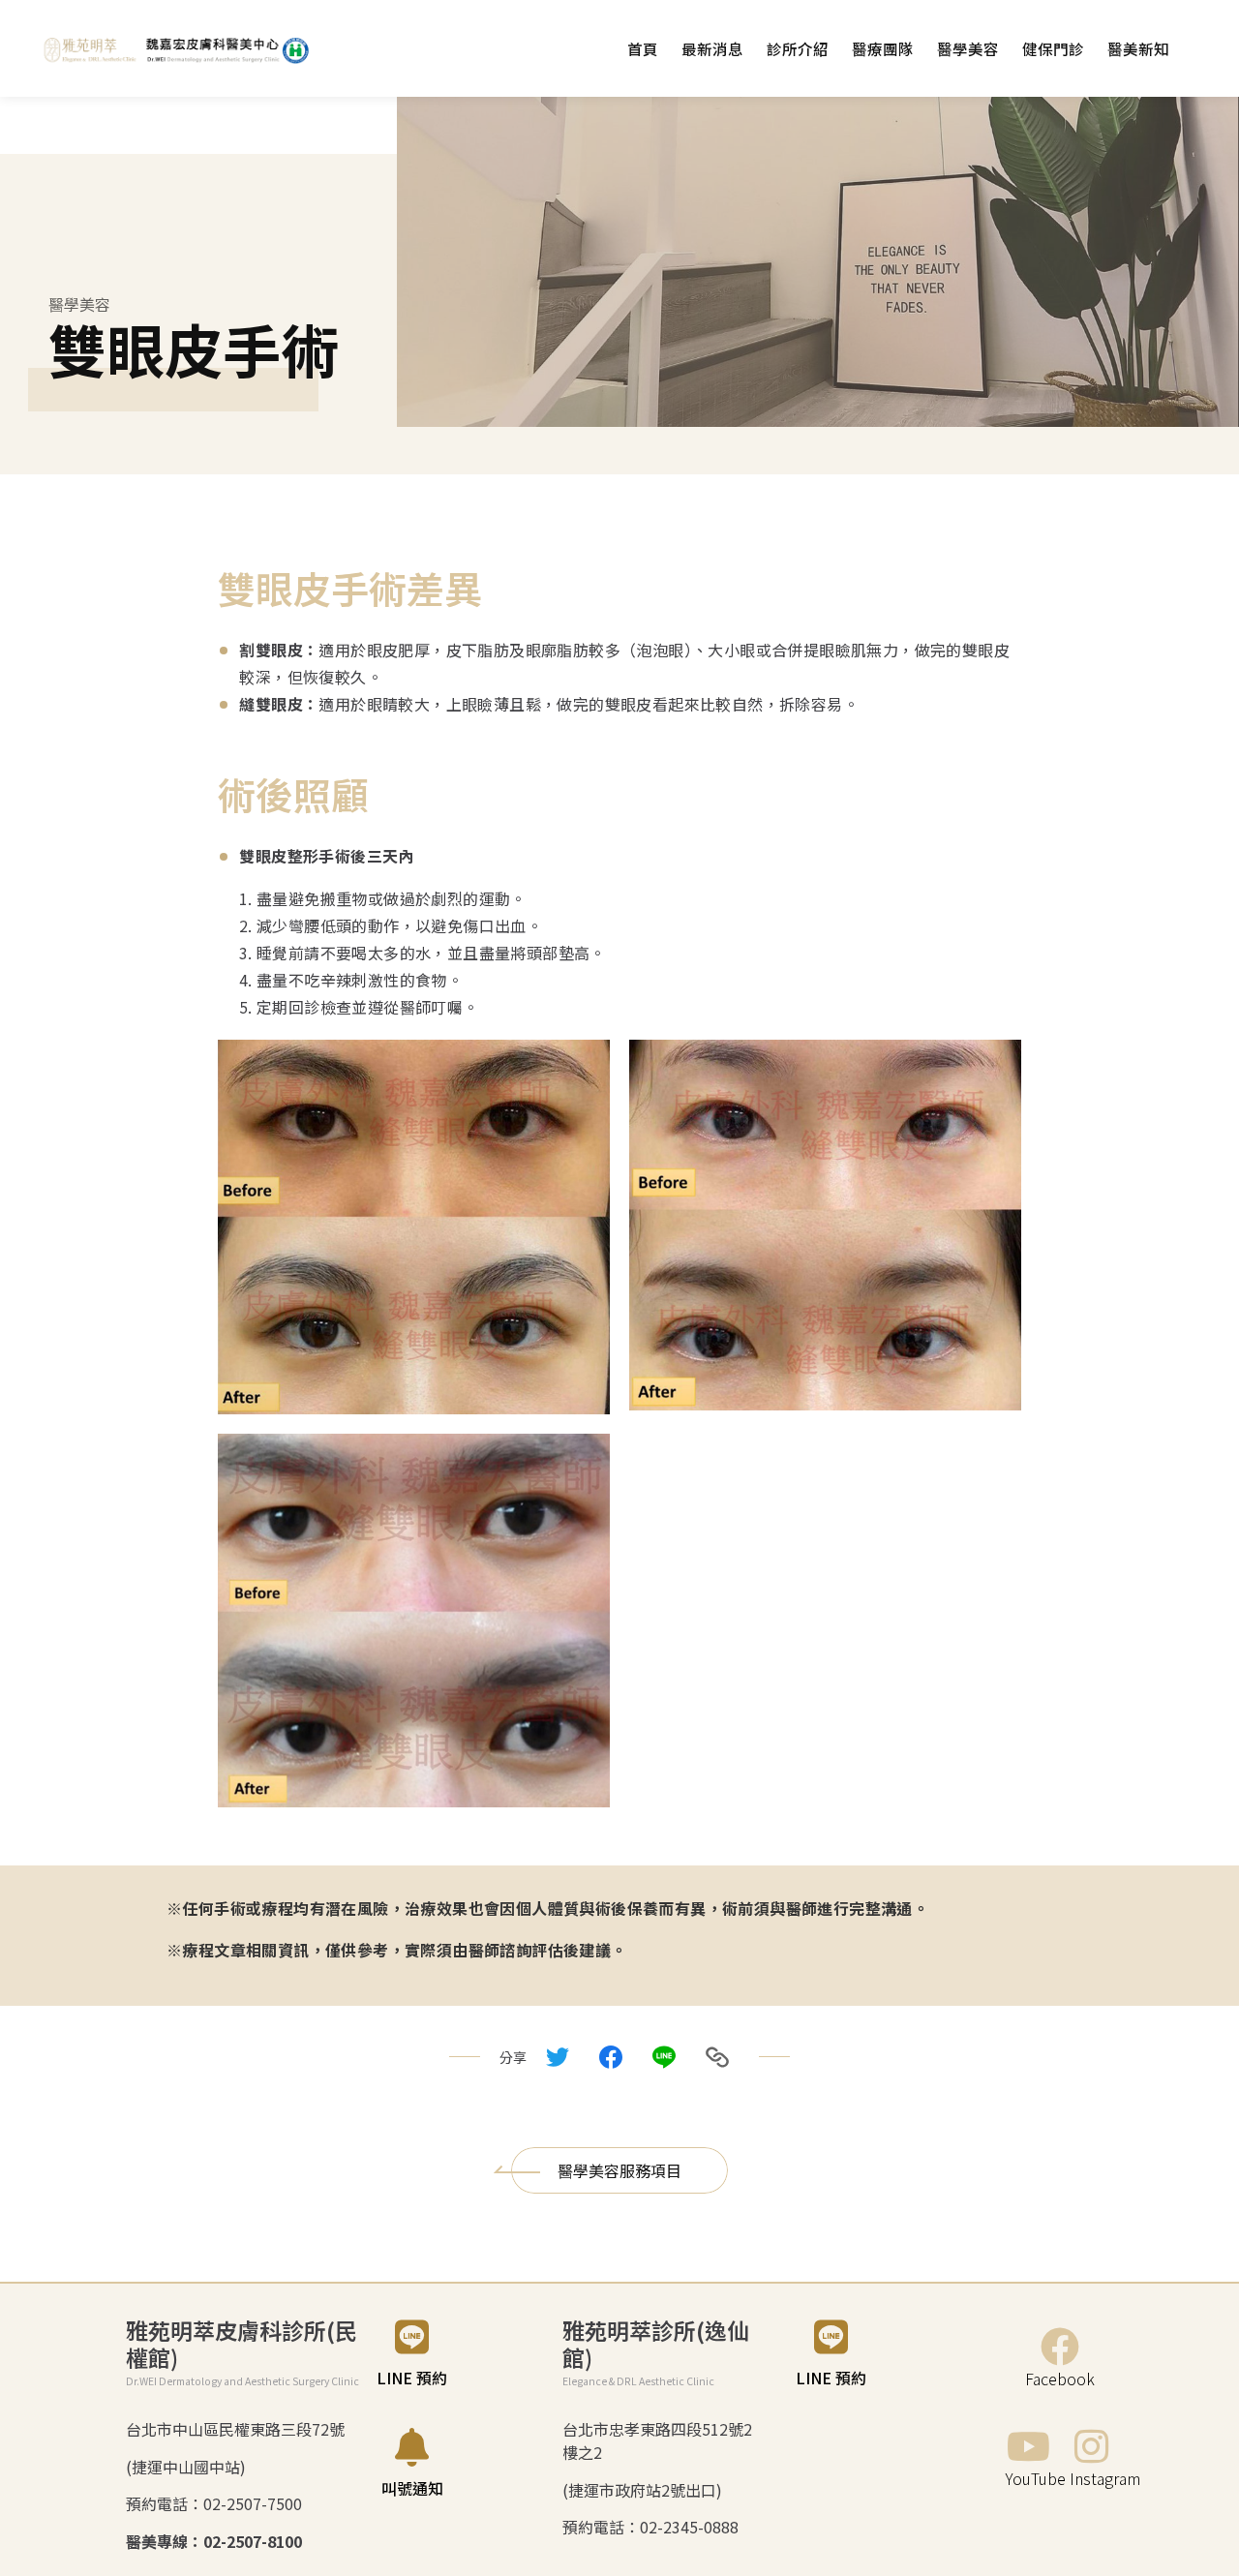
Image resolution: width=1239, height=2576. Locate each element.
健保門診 (1053, 48)
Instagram (1105, 2478)
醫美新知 (1138, 48)
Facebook (1060, 2379)
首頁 (643, 48)
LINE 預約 (412, 2378)
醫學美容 (968, 48)
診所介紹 (798, 48)
